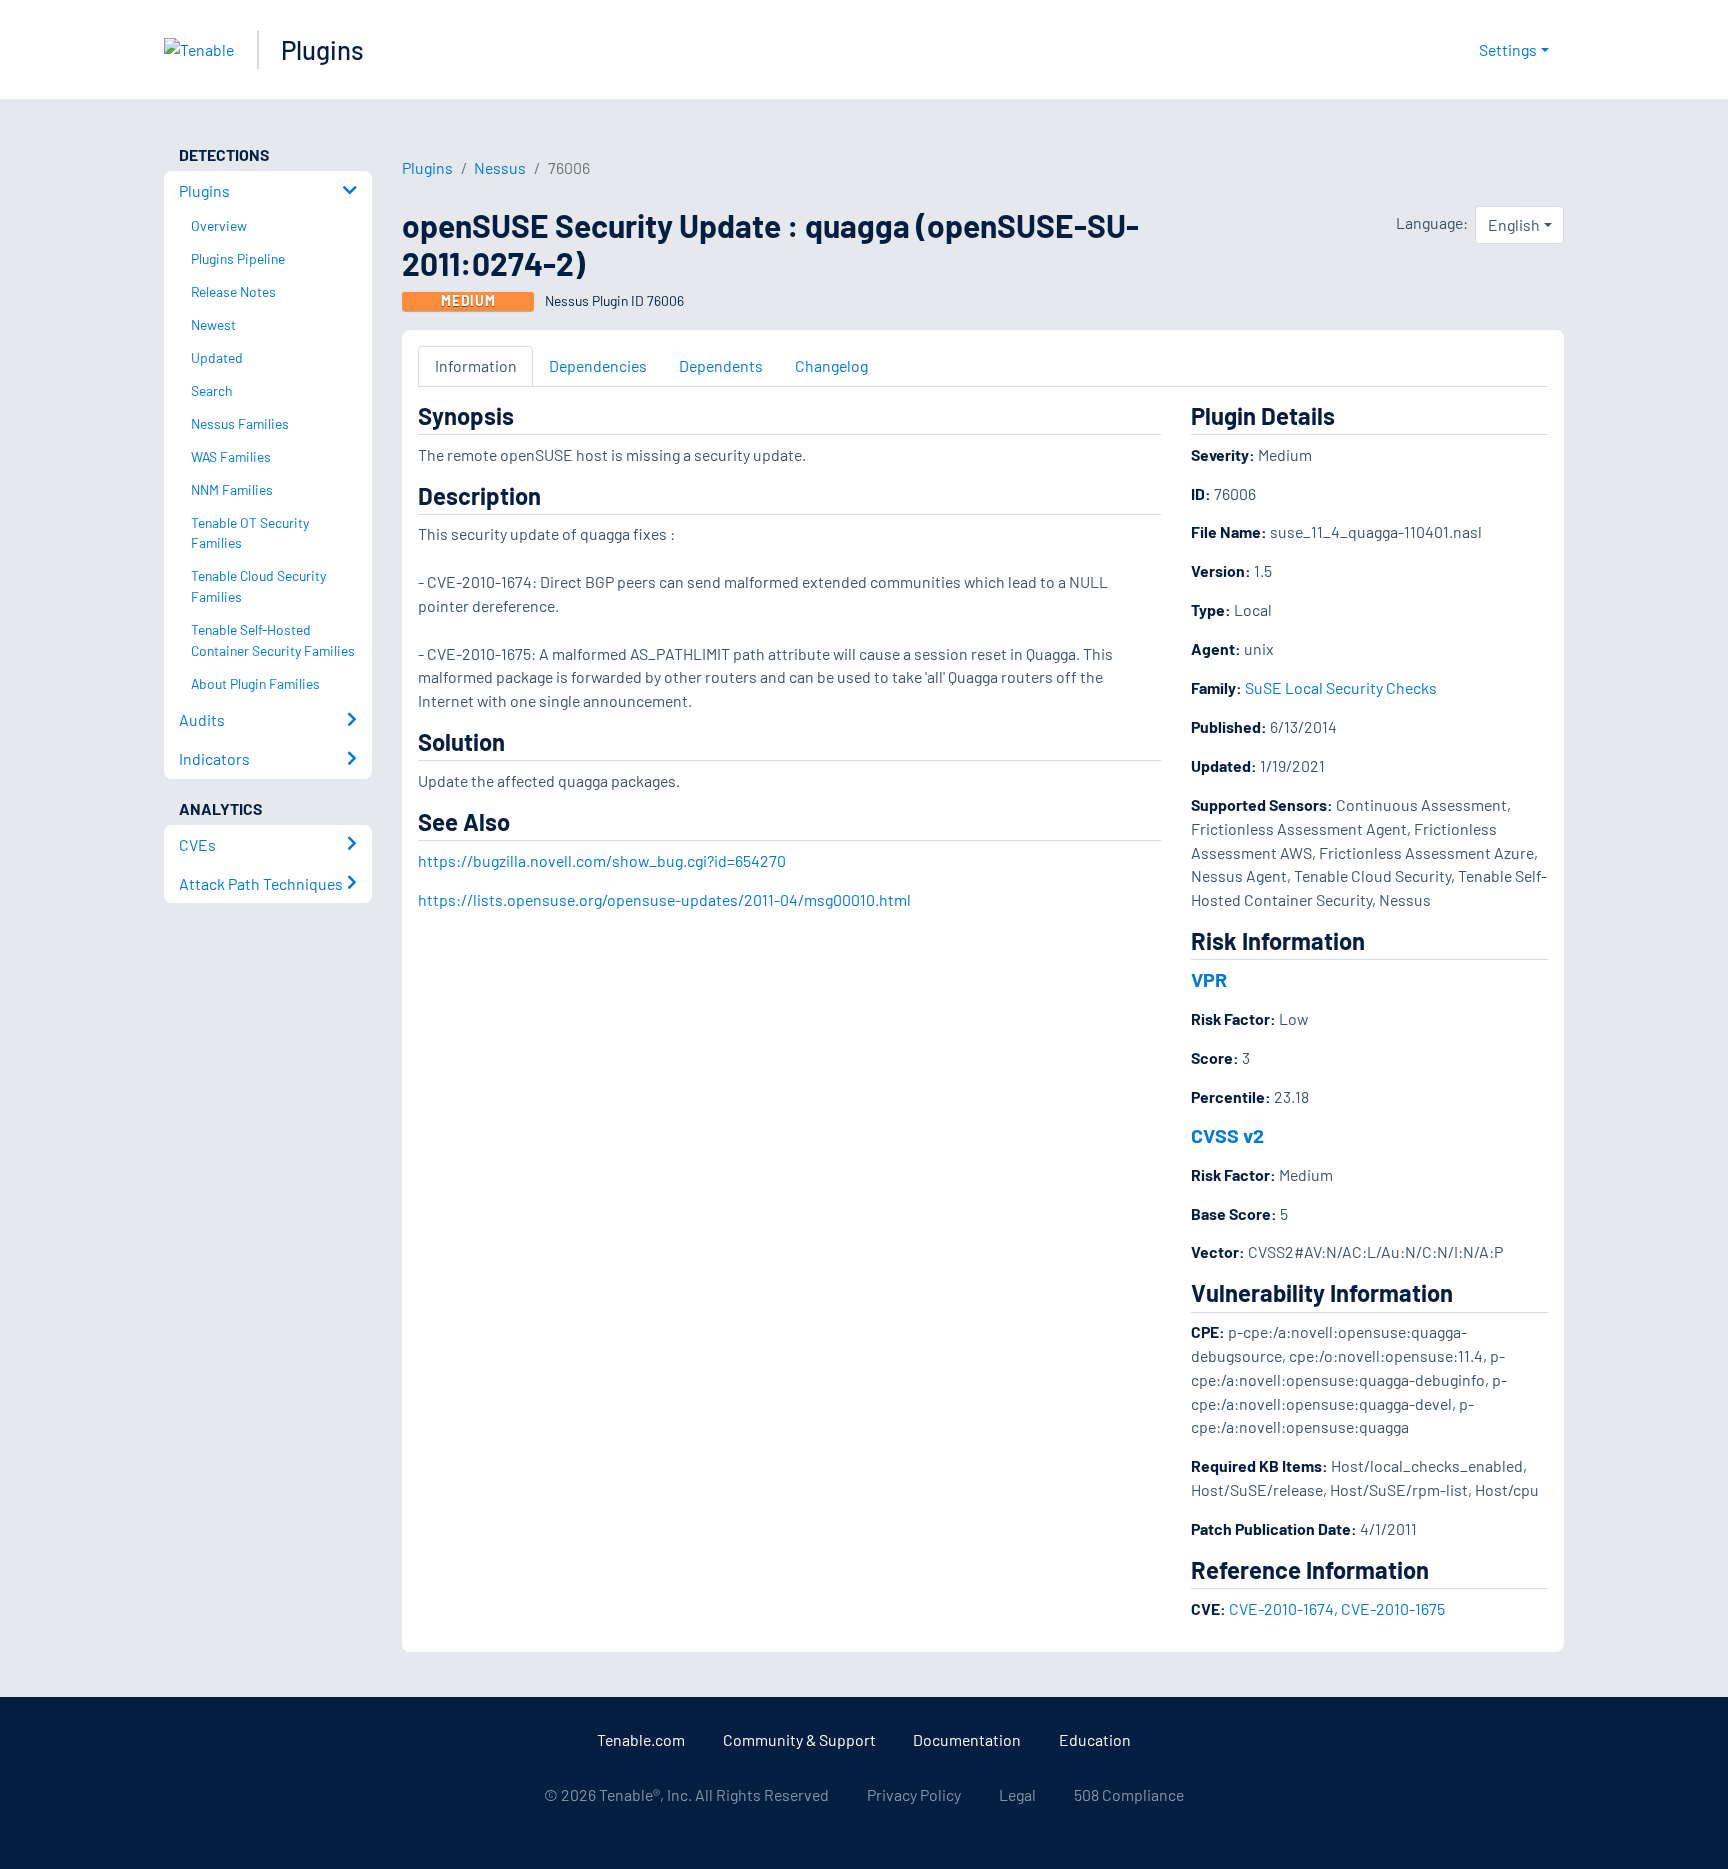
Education (1095, 1739)
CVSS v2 (1227, 1135)
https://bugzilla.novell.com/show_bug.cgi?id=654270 (602, 860)
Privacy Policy (914, 1794)
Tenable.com (641, 1739)
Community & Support (799, 1739)
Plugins (322, 49)
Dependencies (598, 365)
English (1514, 224)
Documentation (967, 1739)
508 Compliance (1129, 1794)
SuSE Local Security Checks (1341, 687)
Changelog (831, 365)
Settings (1508, 49)
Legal (1017, 1794)
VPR (1209, 979)
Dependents (721, 365)
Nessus (500, 167)
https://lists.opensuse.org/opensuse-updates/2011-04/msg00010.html (664, 899)
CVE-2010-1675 (1393, 1608)
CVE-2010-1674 (1281, 1608)
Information (476, 365)
